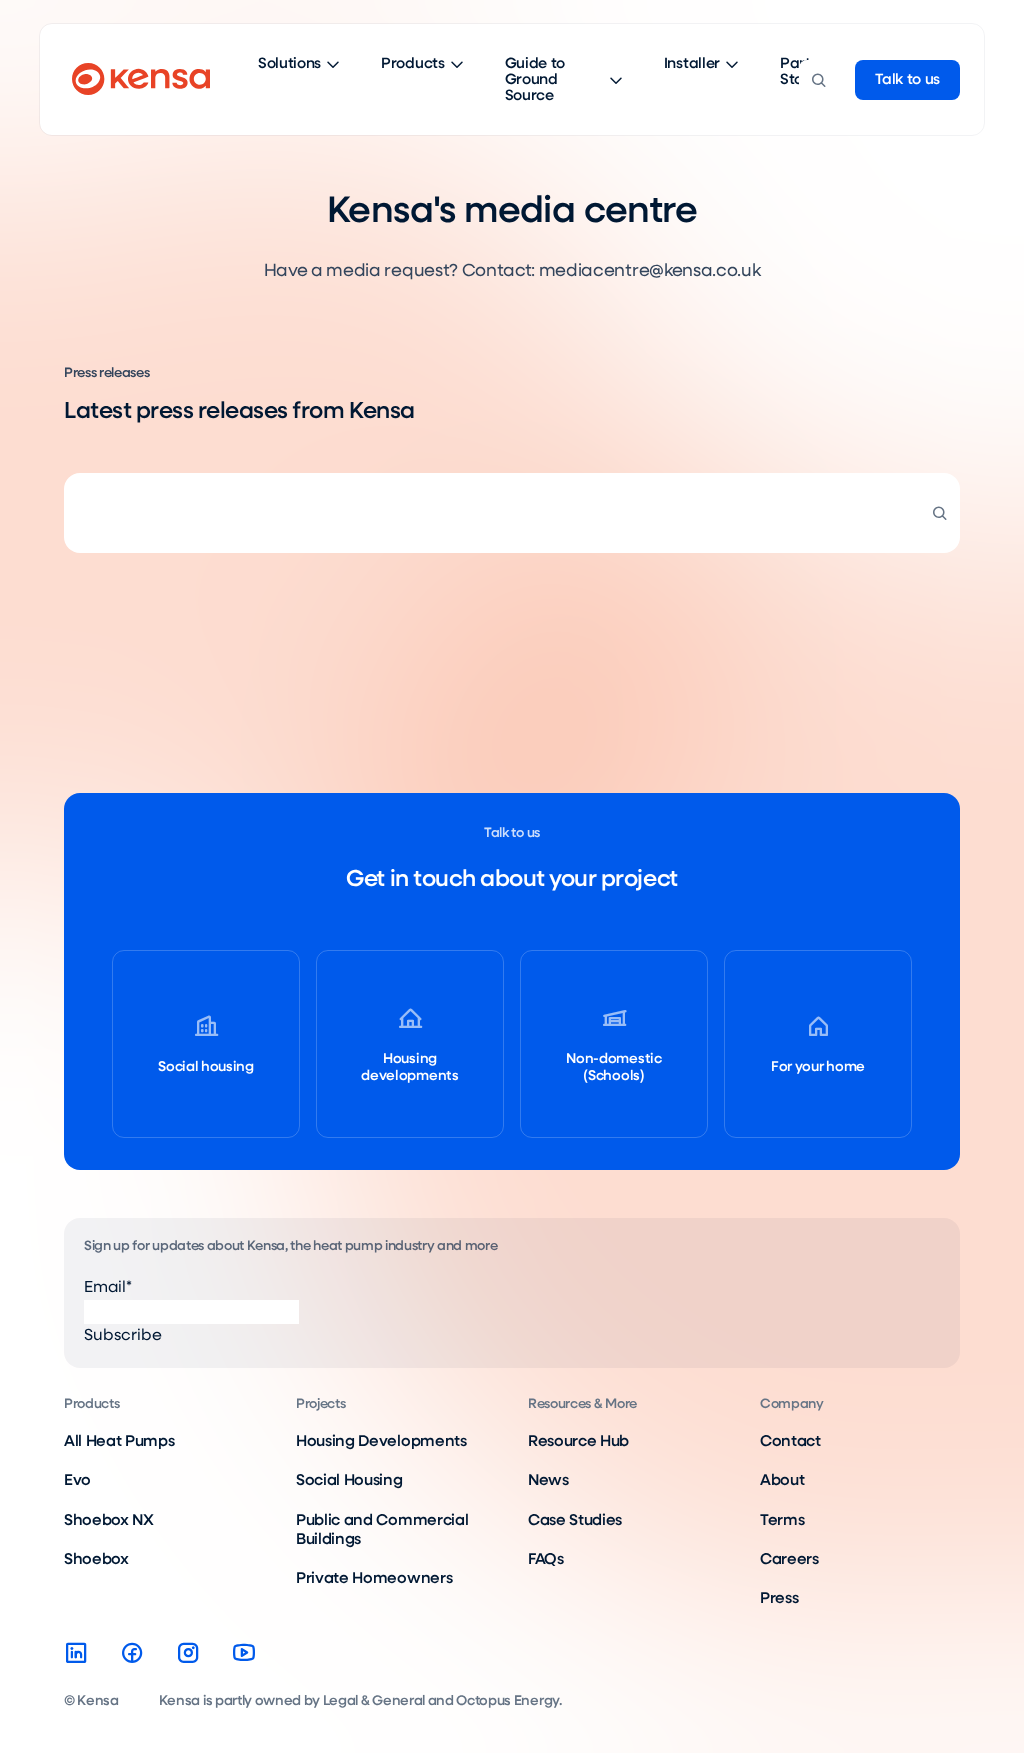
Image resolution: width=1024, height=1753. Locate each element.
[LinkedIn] (76, 1653)
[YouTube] (244, 1653)
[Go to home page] (141, 80)
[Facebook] (132, 1653)
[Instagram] (188, 1653)
